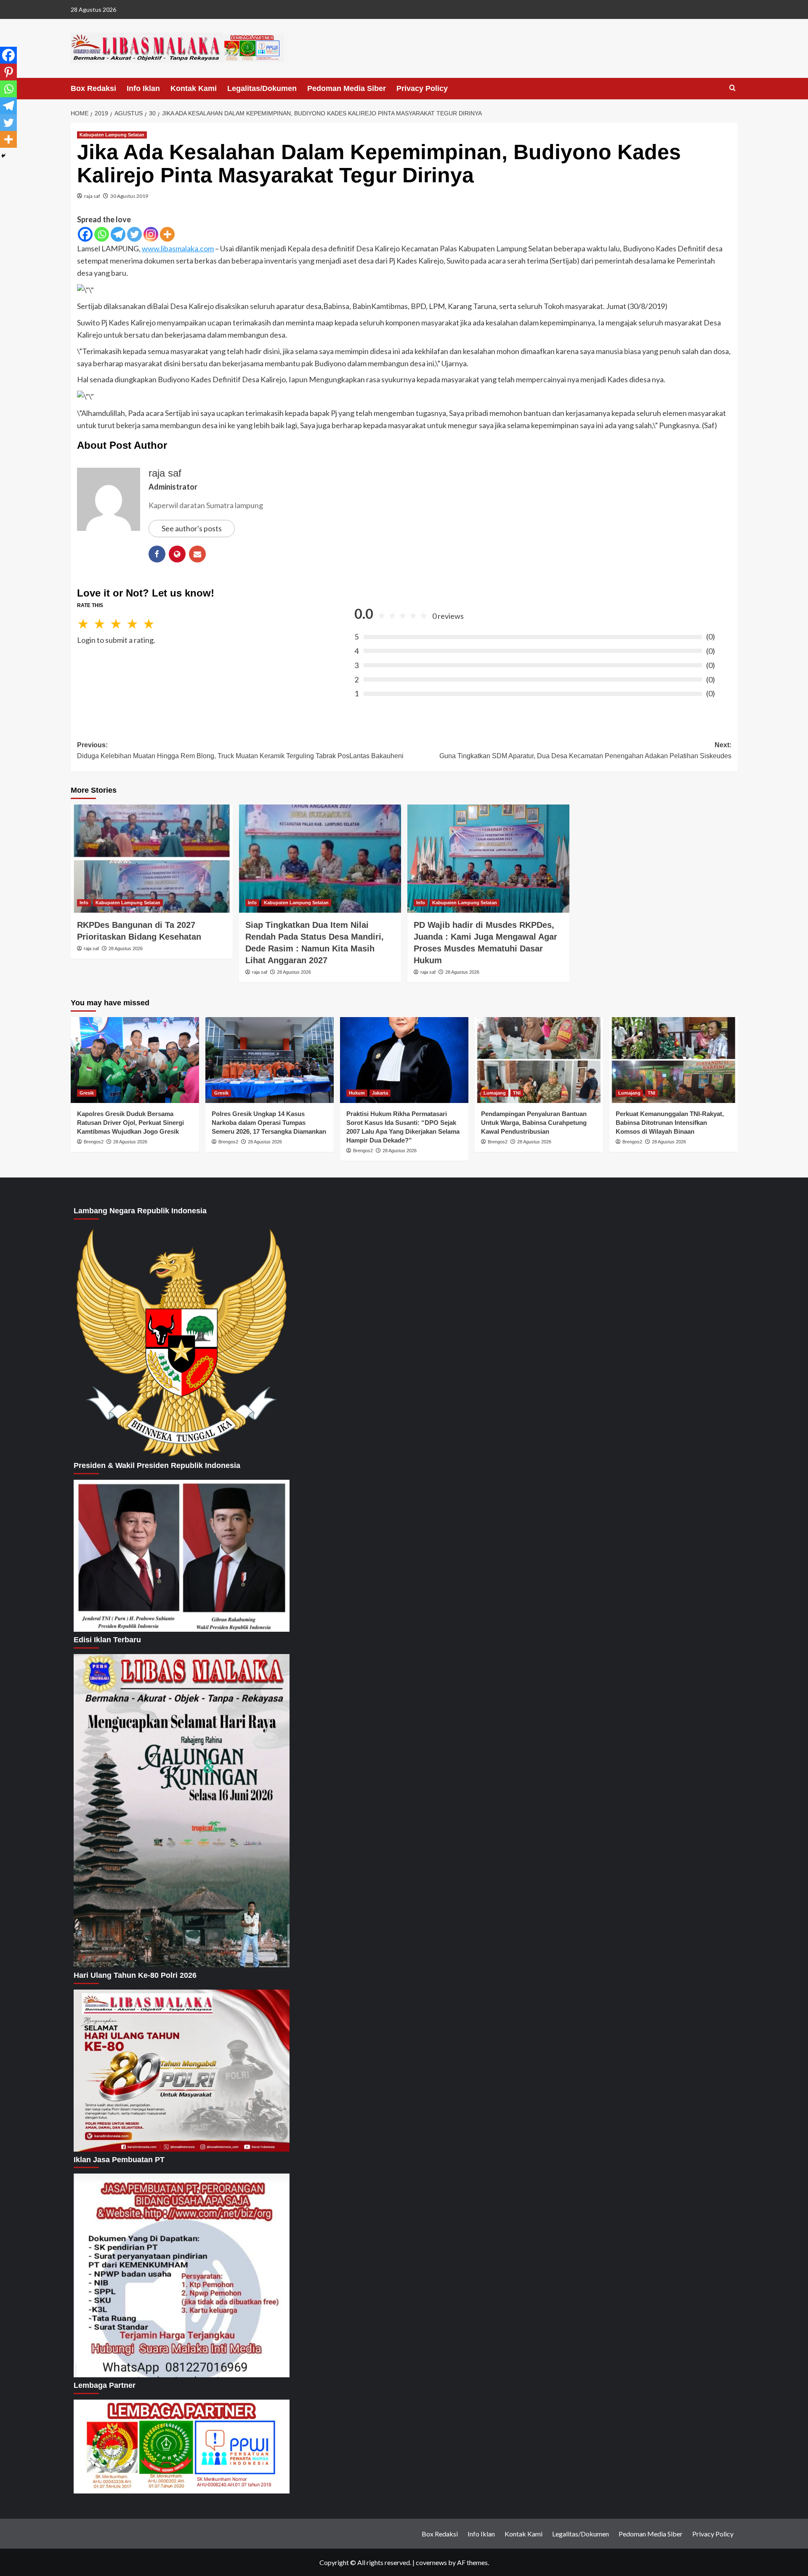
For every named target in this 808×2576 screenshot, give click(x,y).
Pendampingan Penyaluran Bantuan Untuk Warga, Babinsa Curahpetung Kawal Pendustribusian (534, 1123)
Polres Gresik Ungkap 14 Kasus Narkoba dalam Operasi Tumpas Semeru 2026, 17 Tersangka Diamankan (269, 1123)
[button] (732, 88)
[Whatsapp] (102, 234)
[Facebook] (85, 234)
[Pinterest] (8, 72)
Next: (585, 750)
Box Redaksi (93, 88)
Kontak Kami (194, 88)
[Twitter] (134, 234)
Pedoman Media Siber (347, 88)
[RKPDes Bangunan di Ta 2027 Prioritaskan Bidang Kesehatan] (152, 859)
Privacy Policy (422, 88)
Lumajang (495, 1093)
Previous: (240, 750)
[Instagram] (151, 234)
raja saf (92, 196)
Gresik (87, 1093)
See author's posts (192, 528)
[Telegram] (118, 234)
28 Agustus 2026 (126, 948)
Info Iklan (143, 88)
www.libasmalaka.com (178, 248)
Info (84, 903)
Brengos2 (94, 1142)
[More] (167, 234)
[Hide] (3, 156)
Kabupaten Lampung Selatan (112, 135)
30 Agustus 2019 (129, 196)
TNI (517, 1093)
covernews (431, 2562)
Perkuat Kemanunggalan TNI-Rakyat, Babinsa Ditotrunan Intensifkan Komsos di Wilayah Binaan (670, 1123)
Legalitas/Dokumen (262, 88)
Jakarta (380, 1093)
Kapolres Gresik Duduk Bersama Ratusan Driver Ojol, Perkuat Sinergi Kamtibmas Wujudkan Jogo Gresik (130, 1123)
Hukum (357, 1093)
